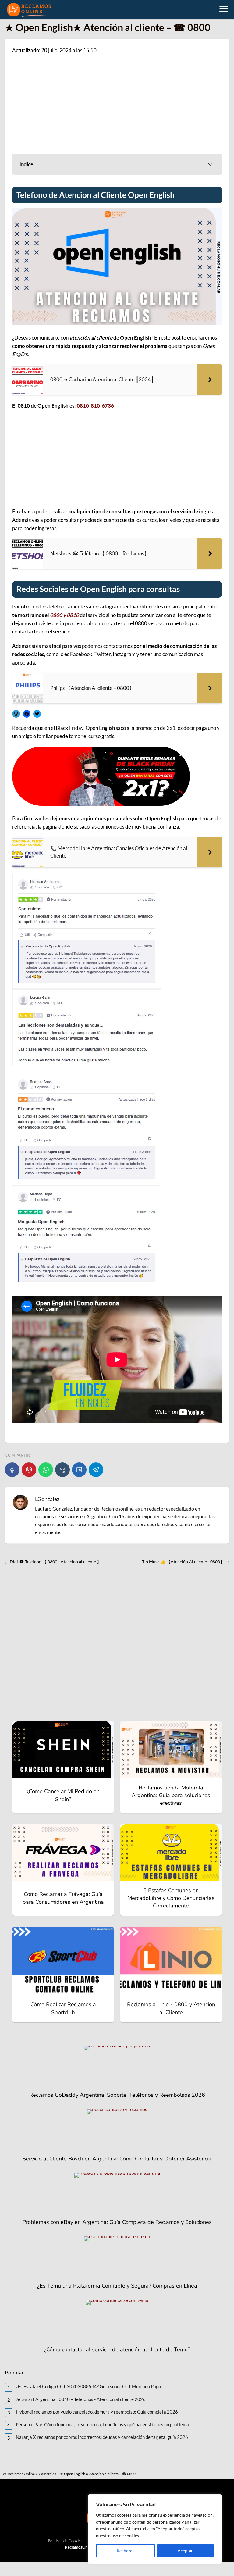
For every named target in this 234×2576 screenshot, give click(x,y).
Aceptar (185, 2551)
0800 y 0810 (64, 615)
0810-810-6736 (95, 406)
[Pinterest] (29, 1470)
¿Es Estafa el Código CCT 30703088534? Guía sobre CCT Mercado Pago (88, 2386)
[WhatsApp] (46, 1470)
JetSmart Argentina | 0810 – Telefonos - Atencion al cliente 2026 (81, 2399)
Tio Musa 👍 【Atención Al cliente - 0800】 (183, 1562)
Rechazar (125, 2551)
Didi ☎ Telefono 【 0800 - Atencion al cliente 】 (55, 1562)
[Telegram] (96, 1470)
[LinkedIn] (79, 1470)
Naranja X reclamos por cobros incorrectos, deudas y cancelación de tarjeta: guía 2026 (102, 2437)
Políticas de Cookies (65, 2541)
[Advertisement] (117, 103)
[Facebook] (12, 1470)
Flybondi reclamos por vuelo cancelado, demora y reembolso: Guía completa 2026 (97, 2412)
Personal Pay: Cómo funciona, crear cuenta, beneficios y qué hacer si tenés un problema (102, 2424)
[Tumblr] (62, 1470)
